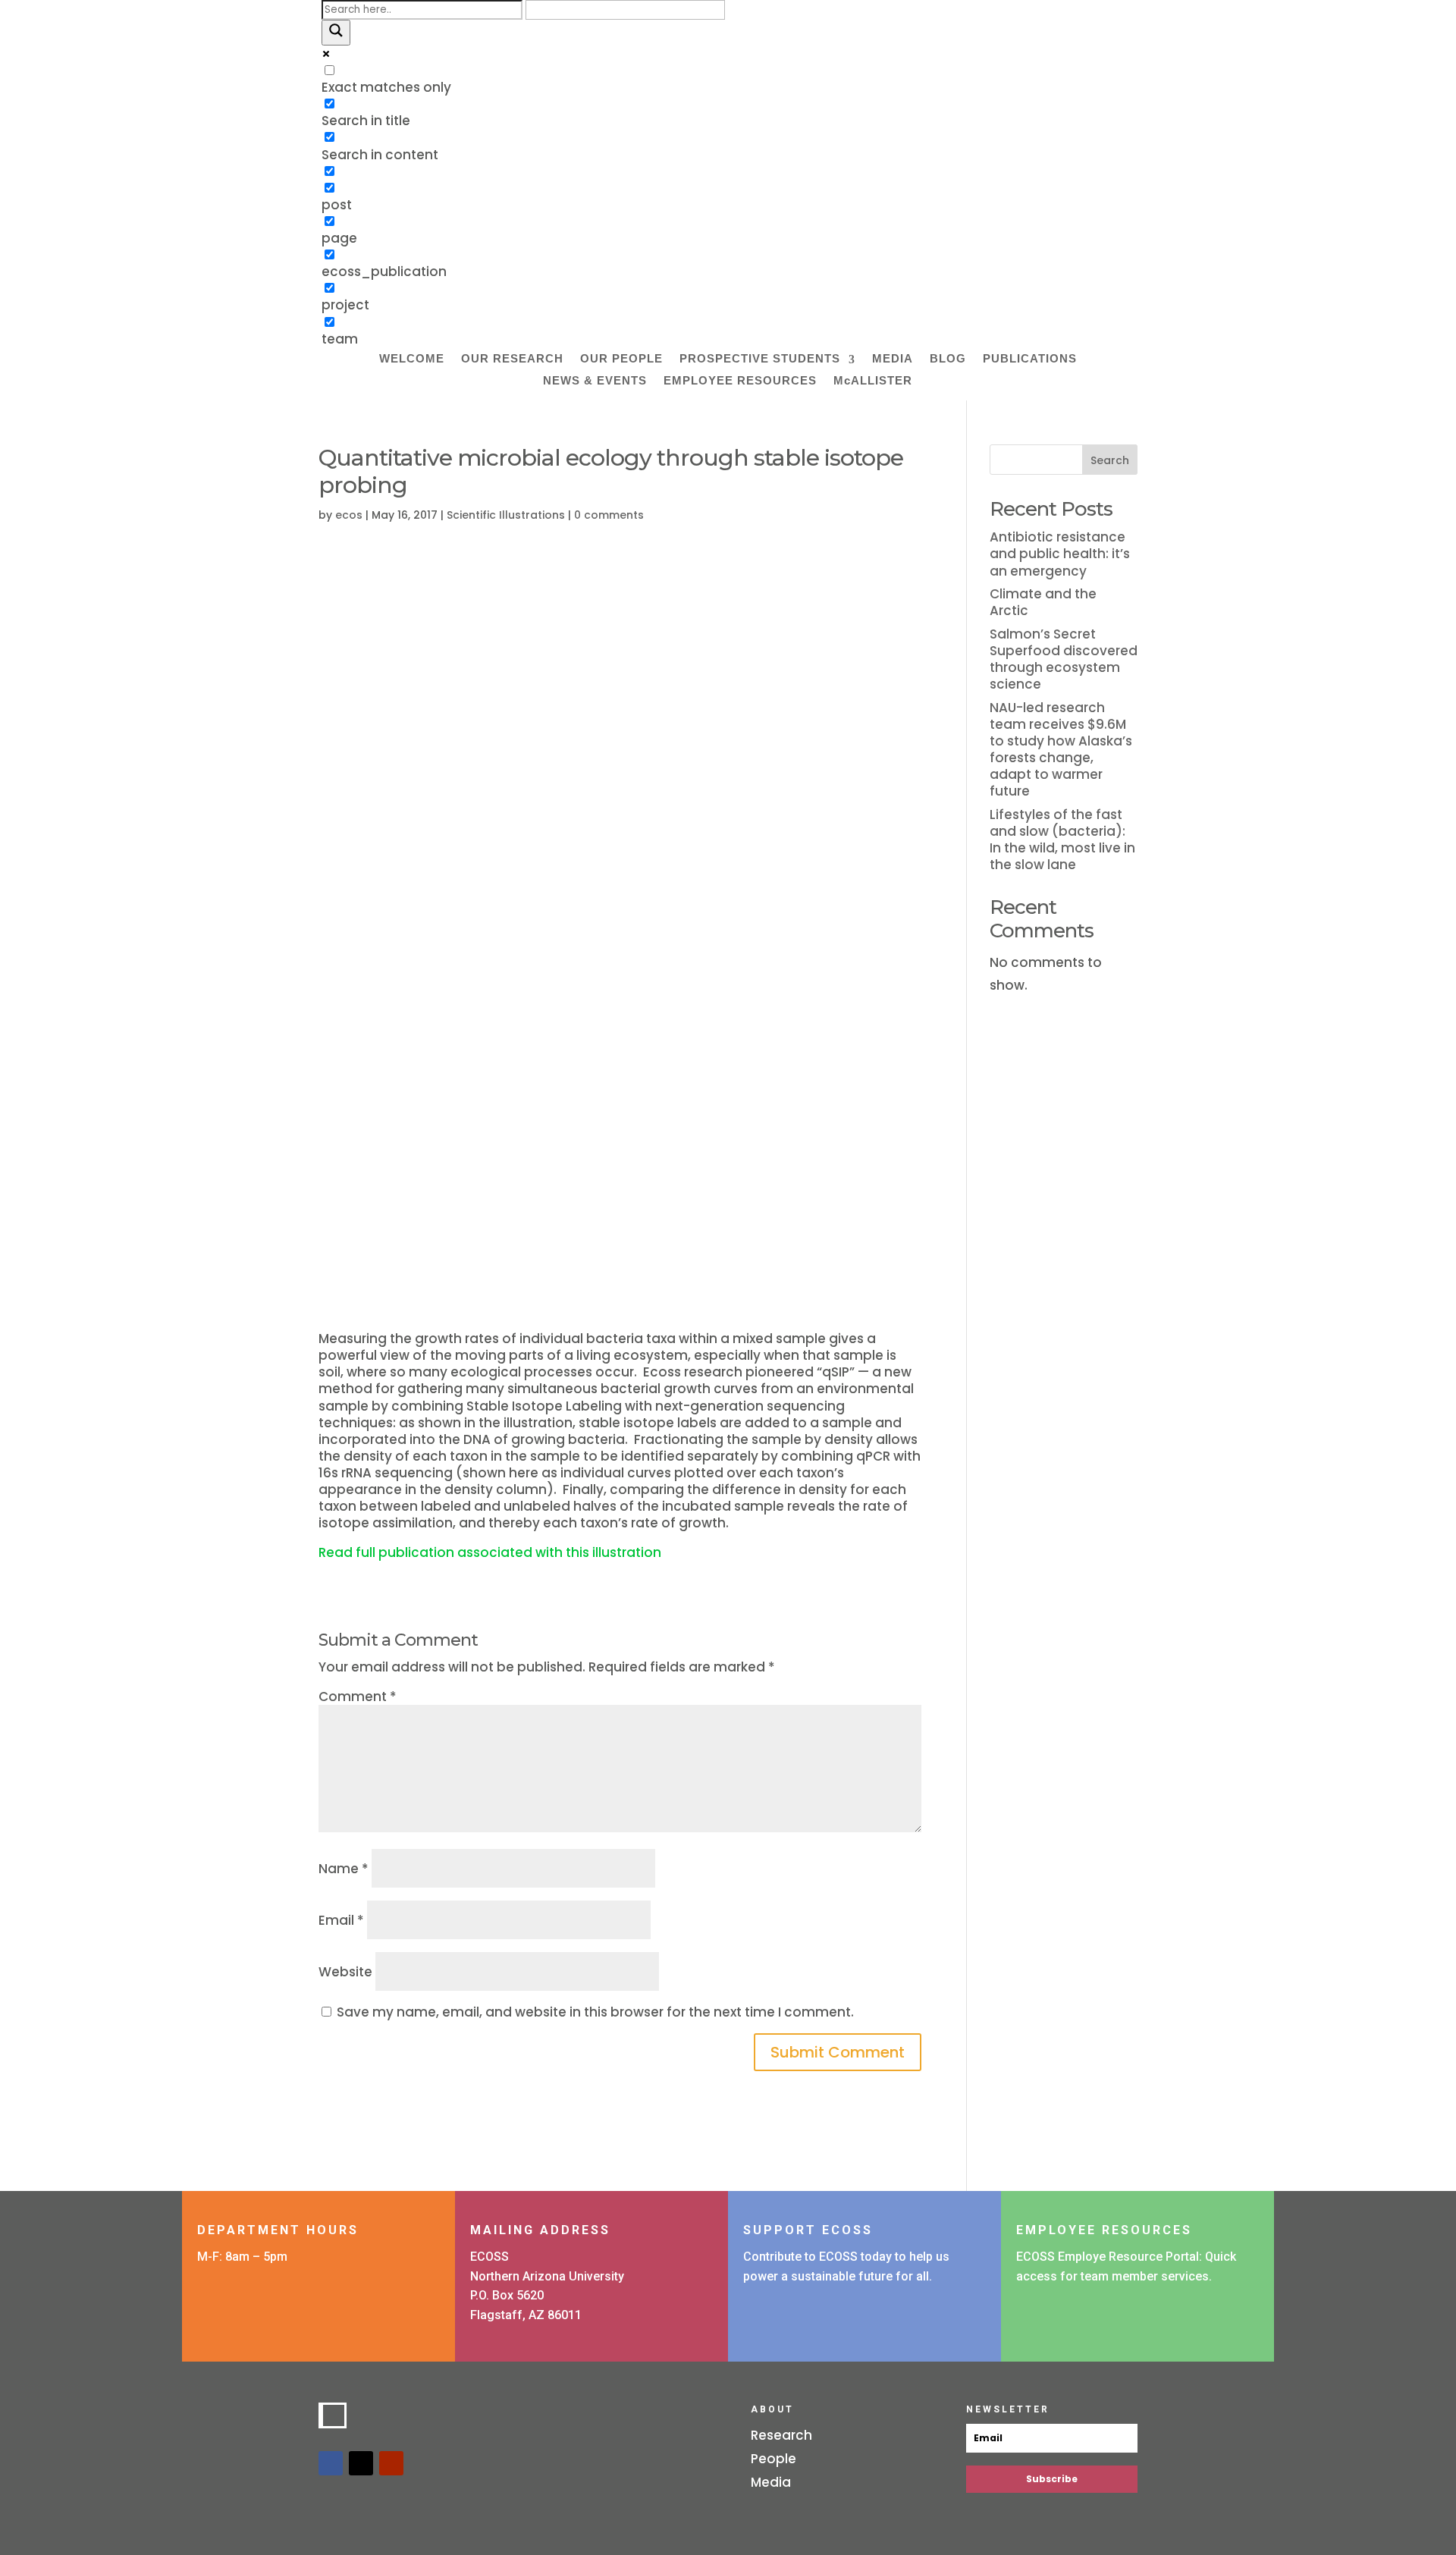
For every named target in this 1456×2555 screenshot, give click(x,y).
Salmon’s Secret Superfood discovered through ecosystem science (1064, 659)
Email (341, 1920)
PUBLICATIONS (1030, 359)
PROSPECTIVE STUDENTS (760, 359)
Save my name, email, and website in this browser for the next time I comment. (595, 2012)
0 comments (609, 515)
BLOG (948, 359)
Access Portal (1081, 2312)
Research (781, 2435)
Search (1110, 460)
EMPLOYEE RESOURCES (740, 381)
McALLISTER (873, 381)
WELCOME (412, 359)
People (773, 2459)
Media (771, 2482)
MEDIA (893, 359)
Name (344, 1869)
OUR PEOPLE (621, 359)
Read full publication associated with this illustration (490, 1552)
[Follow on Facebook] (331, 2463)
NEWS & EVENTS (595, 381)
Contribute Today (825, 2312)
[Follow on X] (361, 2463)
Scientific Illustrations (506, 515)
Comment (358, 1697)
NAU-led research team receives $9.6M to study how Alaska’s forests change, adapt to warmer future (1061, 749)
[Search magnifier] (336, 33)
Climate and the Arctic (1043, 602)
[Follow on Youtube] (391, 2463)
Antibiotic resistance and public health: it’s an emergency (1060, 554)
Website (345, 1972)
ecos (349, 515)
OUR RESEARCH (512, 359)
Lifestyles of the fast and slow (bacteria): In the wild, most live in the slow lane (1062, 840)
